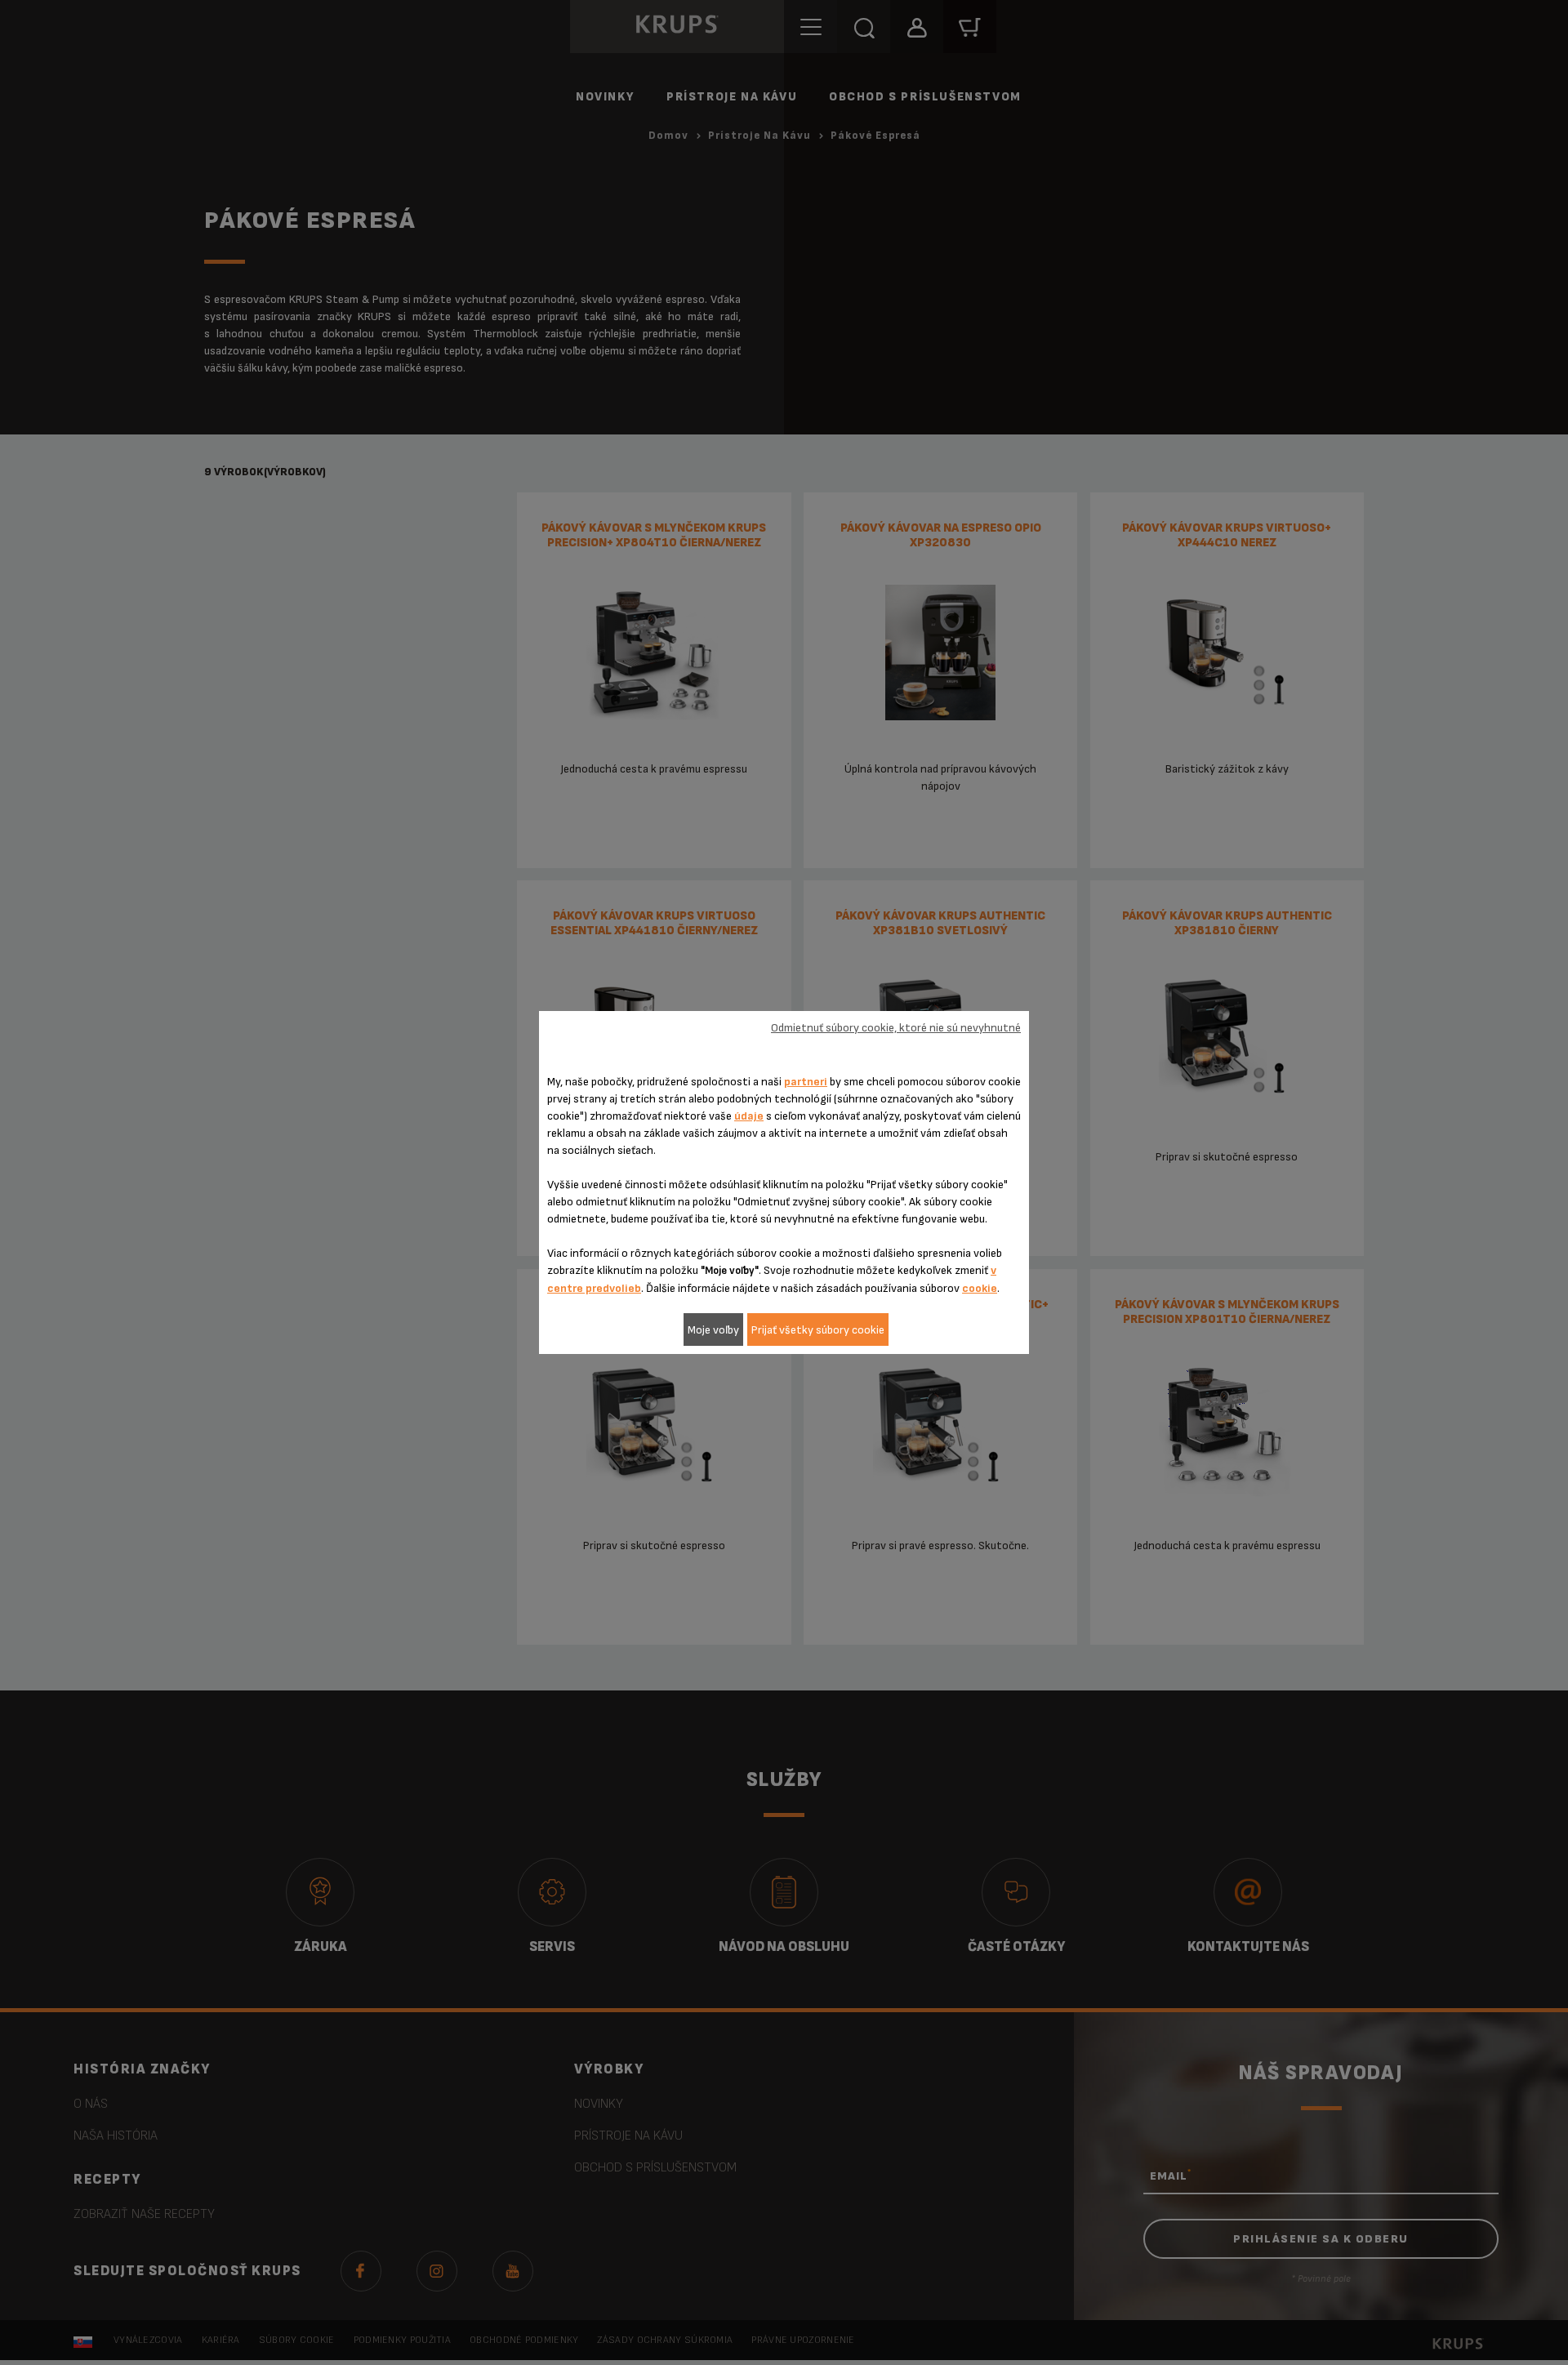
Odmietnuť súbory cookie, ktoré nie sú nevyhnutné (896, 1028)
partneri (806, 1082)
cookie (980, 1288)
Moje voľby (713, 1330)
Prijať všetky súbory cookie (818, 1330)
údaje (749, 1116)
